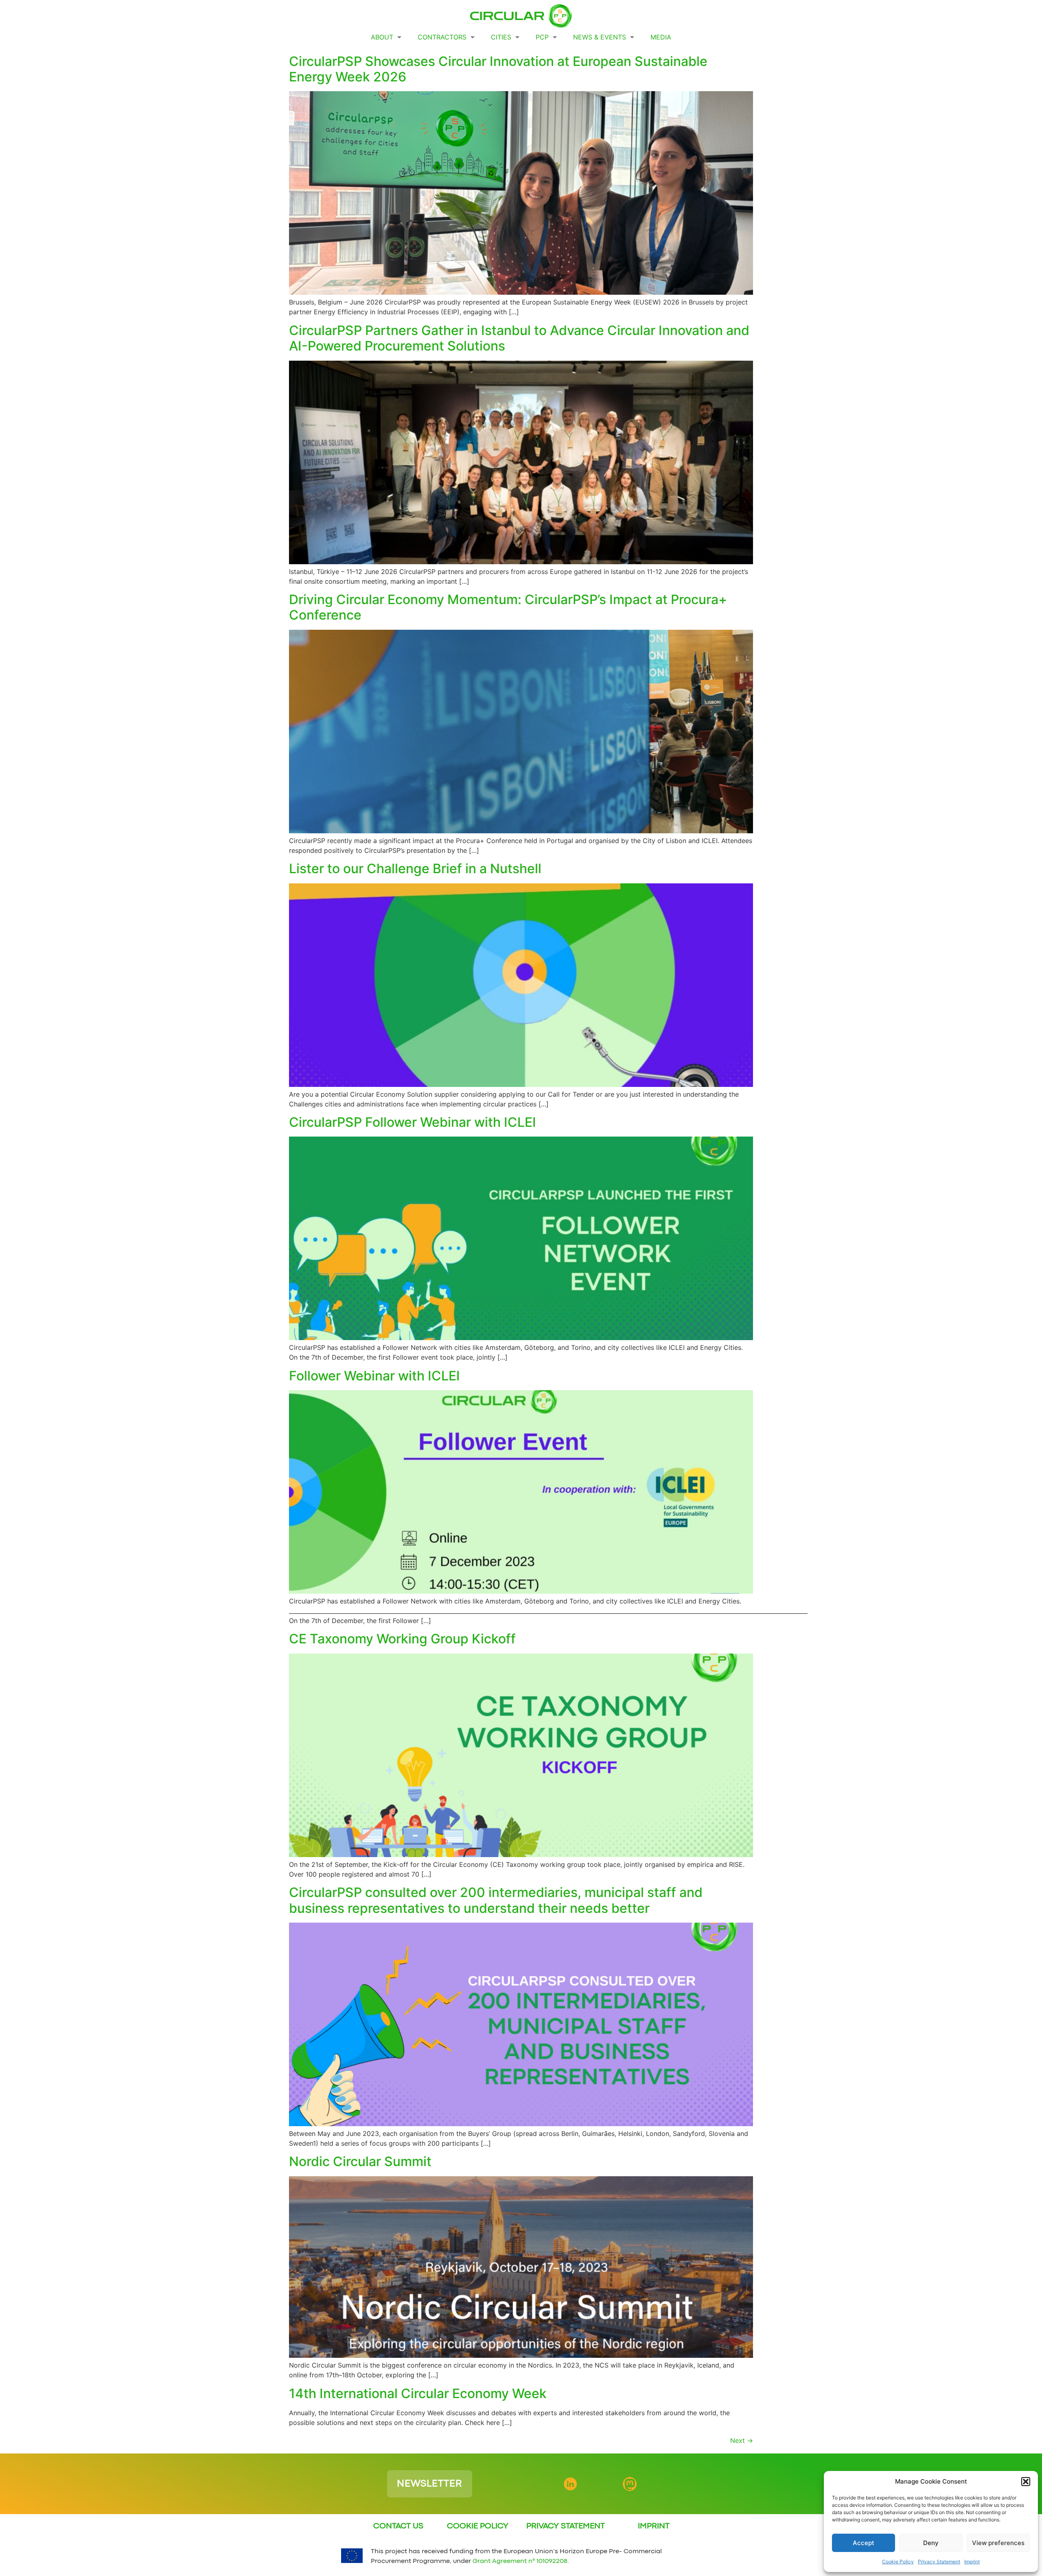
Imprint (972, 2562)
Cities (501, 37)
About (382, 37)
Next (742, 2440)
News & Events (600, 37)
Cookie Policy (898, 2562)
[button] (1026, 2482)
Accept (864, 2543)
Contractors (442, 37)
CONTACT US (398, 2526)
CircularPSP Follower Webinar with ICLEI (413, 1122)
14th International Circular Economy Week (418, 2393)
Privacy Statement (939, 2562)
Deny (931, 2543)
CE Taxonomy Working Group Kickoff (402, 1639)
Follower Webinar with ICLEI (374, 1376)
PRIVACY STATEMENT (566, 2526)
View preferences (998, 2543)
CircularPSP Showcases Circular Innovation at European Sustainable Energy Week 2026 (498, 69)
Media (661, 37)
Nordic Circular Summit (360, 2161)
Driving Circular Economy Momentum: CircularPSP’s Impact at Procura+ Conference (508, 607)
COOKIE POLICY (478, 2526)
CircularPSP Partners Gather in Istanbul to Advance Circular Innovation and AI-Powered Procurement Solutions (519, 338)
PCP (542, 37)
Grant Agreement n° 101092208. (521, 2561)
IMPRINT (654, 2526)
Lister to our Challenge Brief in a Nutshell (415, 869)
